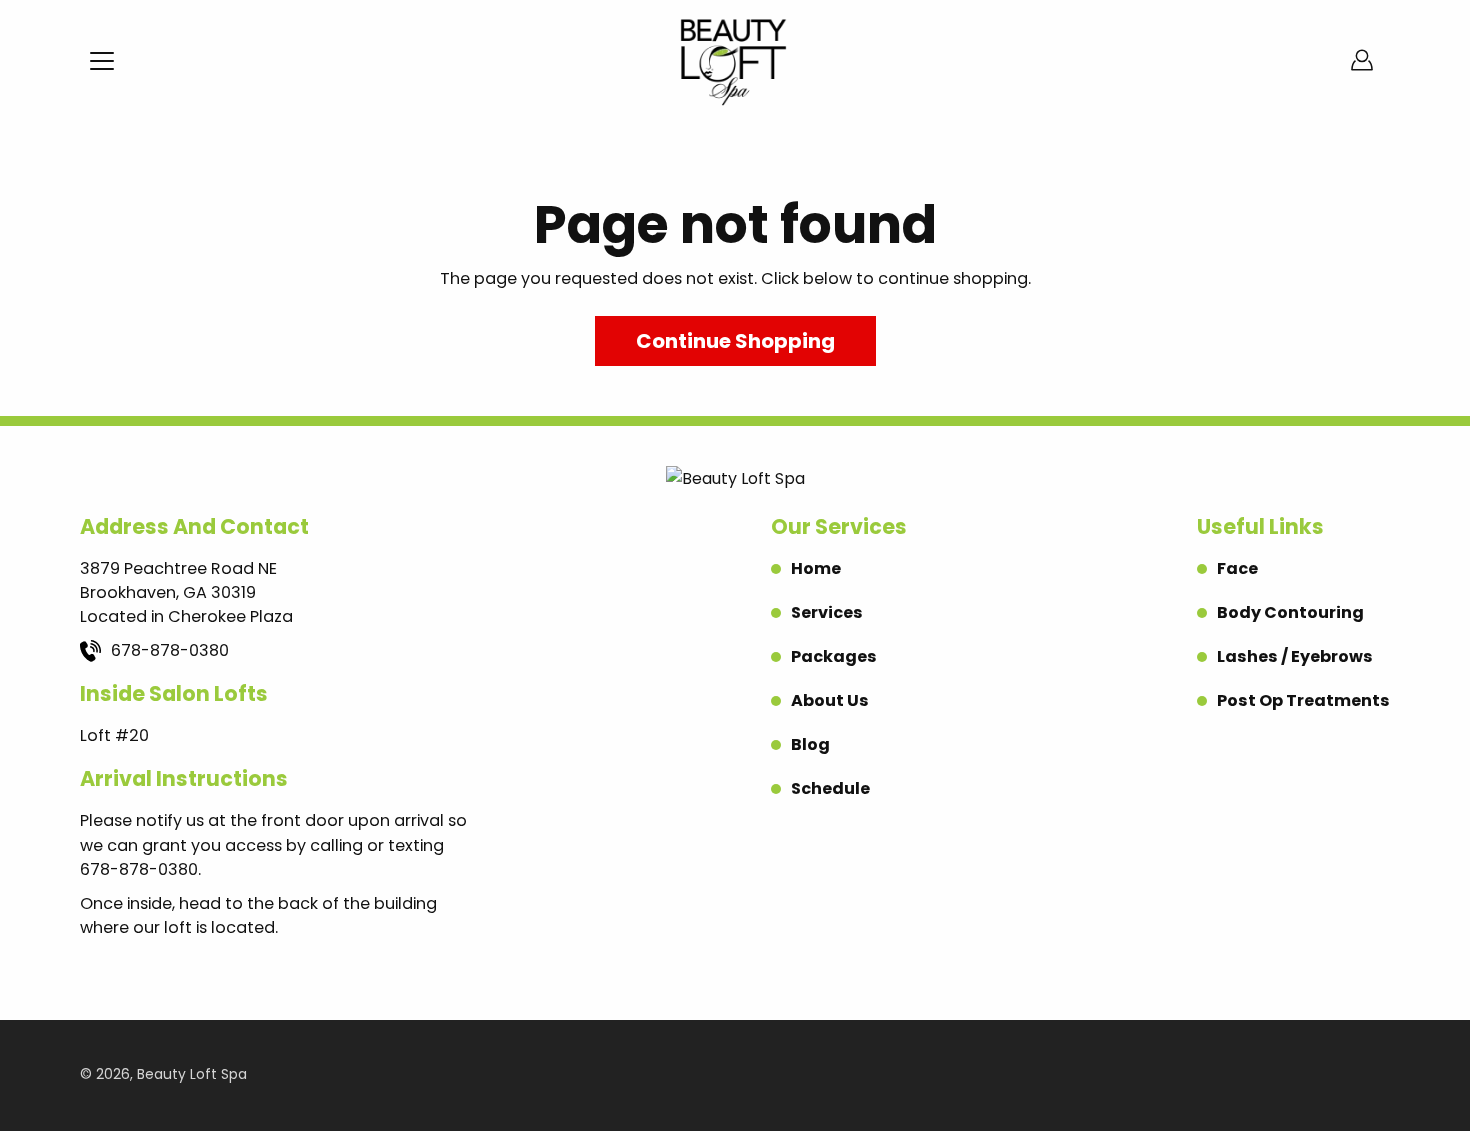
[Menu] (102, 61)
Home (816, 568)
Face (1237, 568)
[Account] (1362, 60)
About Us (830, 700)
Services (827, 612)
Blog (810, 744)
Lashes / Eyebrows (1295, 656)
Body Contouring (1290, 612)
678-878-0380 (170, 650)
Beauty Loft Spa (192, 1074)
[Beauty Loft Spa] (735, 60)
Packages (834, 656)
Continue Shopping (735, 341)
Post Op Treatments (1303, 700)
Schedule (830, 788)
